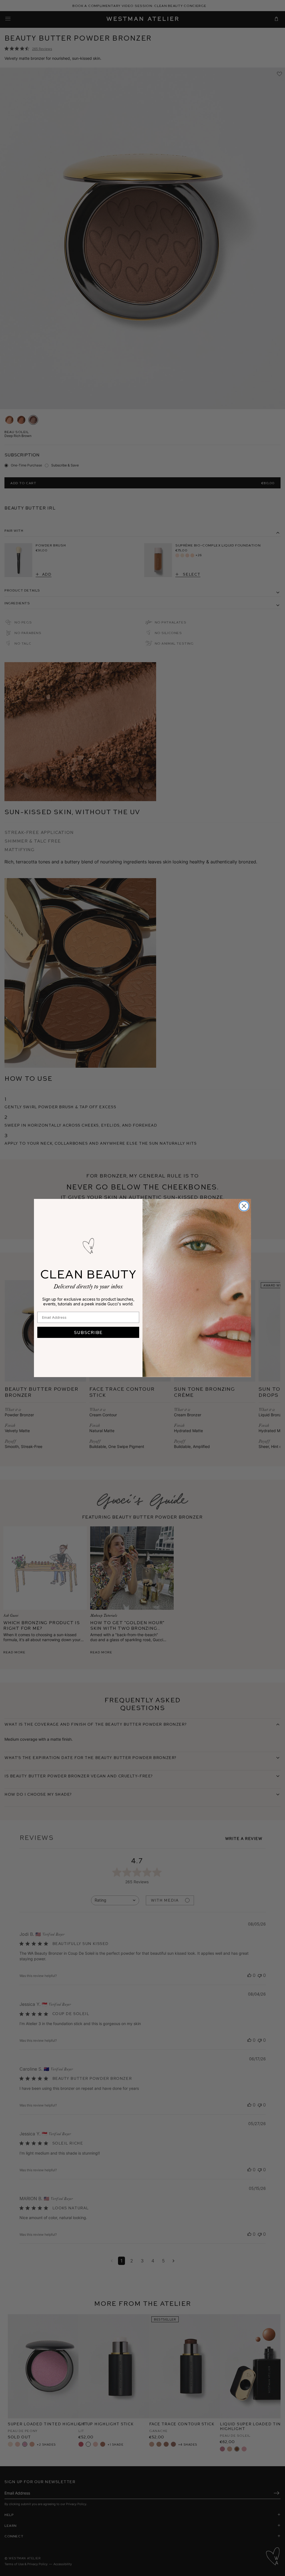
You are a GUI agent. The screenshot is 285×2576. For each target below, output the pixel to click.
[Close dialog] (244, 1206)
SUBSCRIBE (88, 1332)
